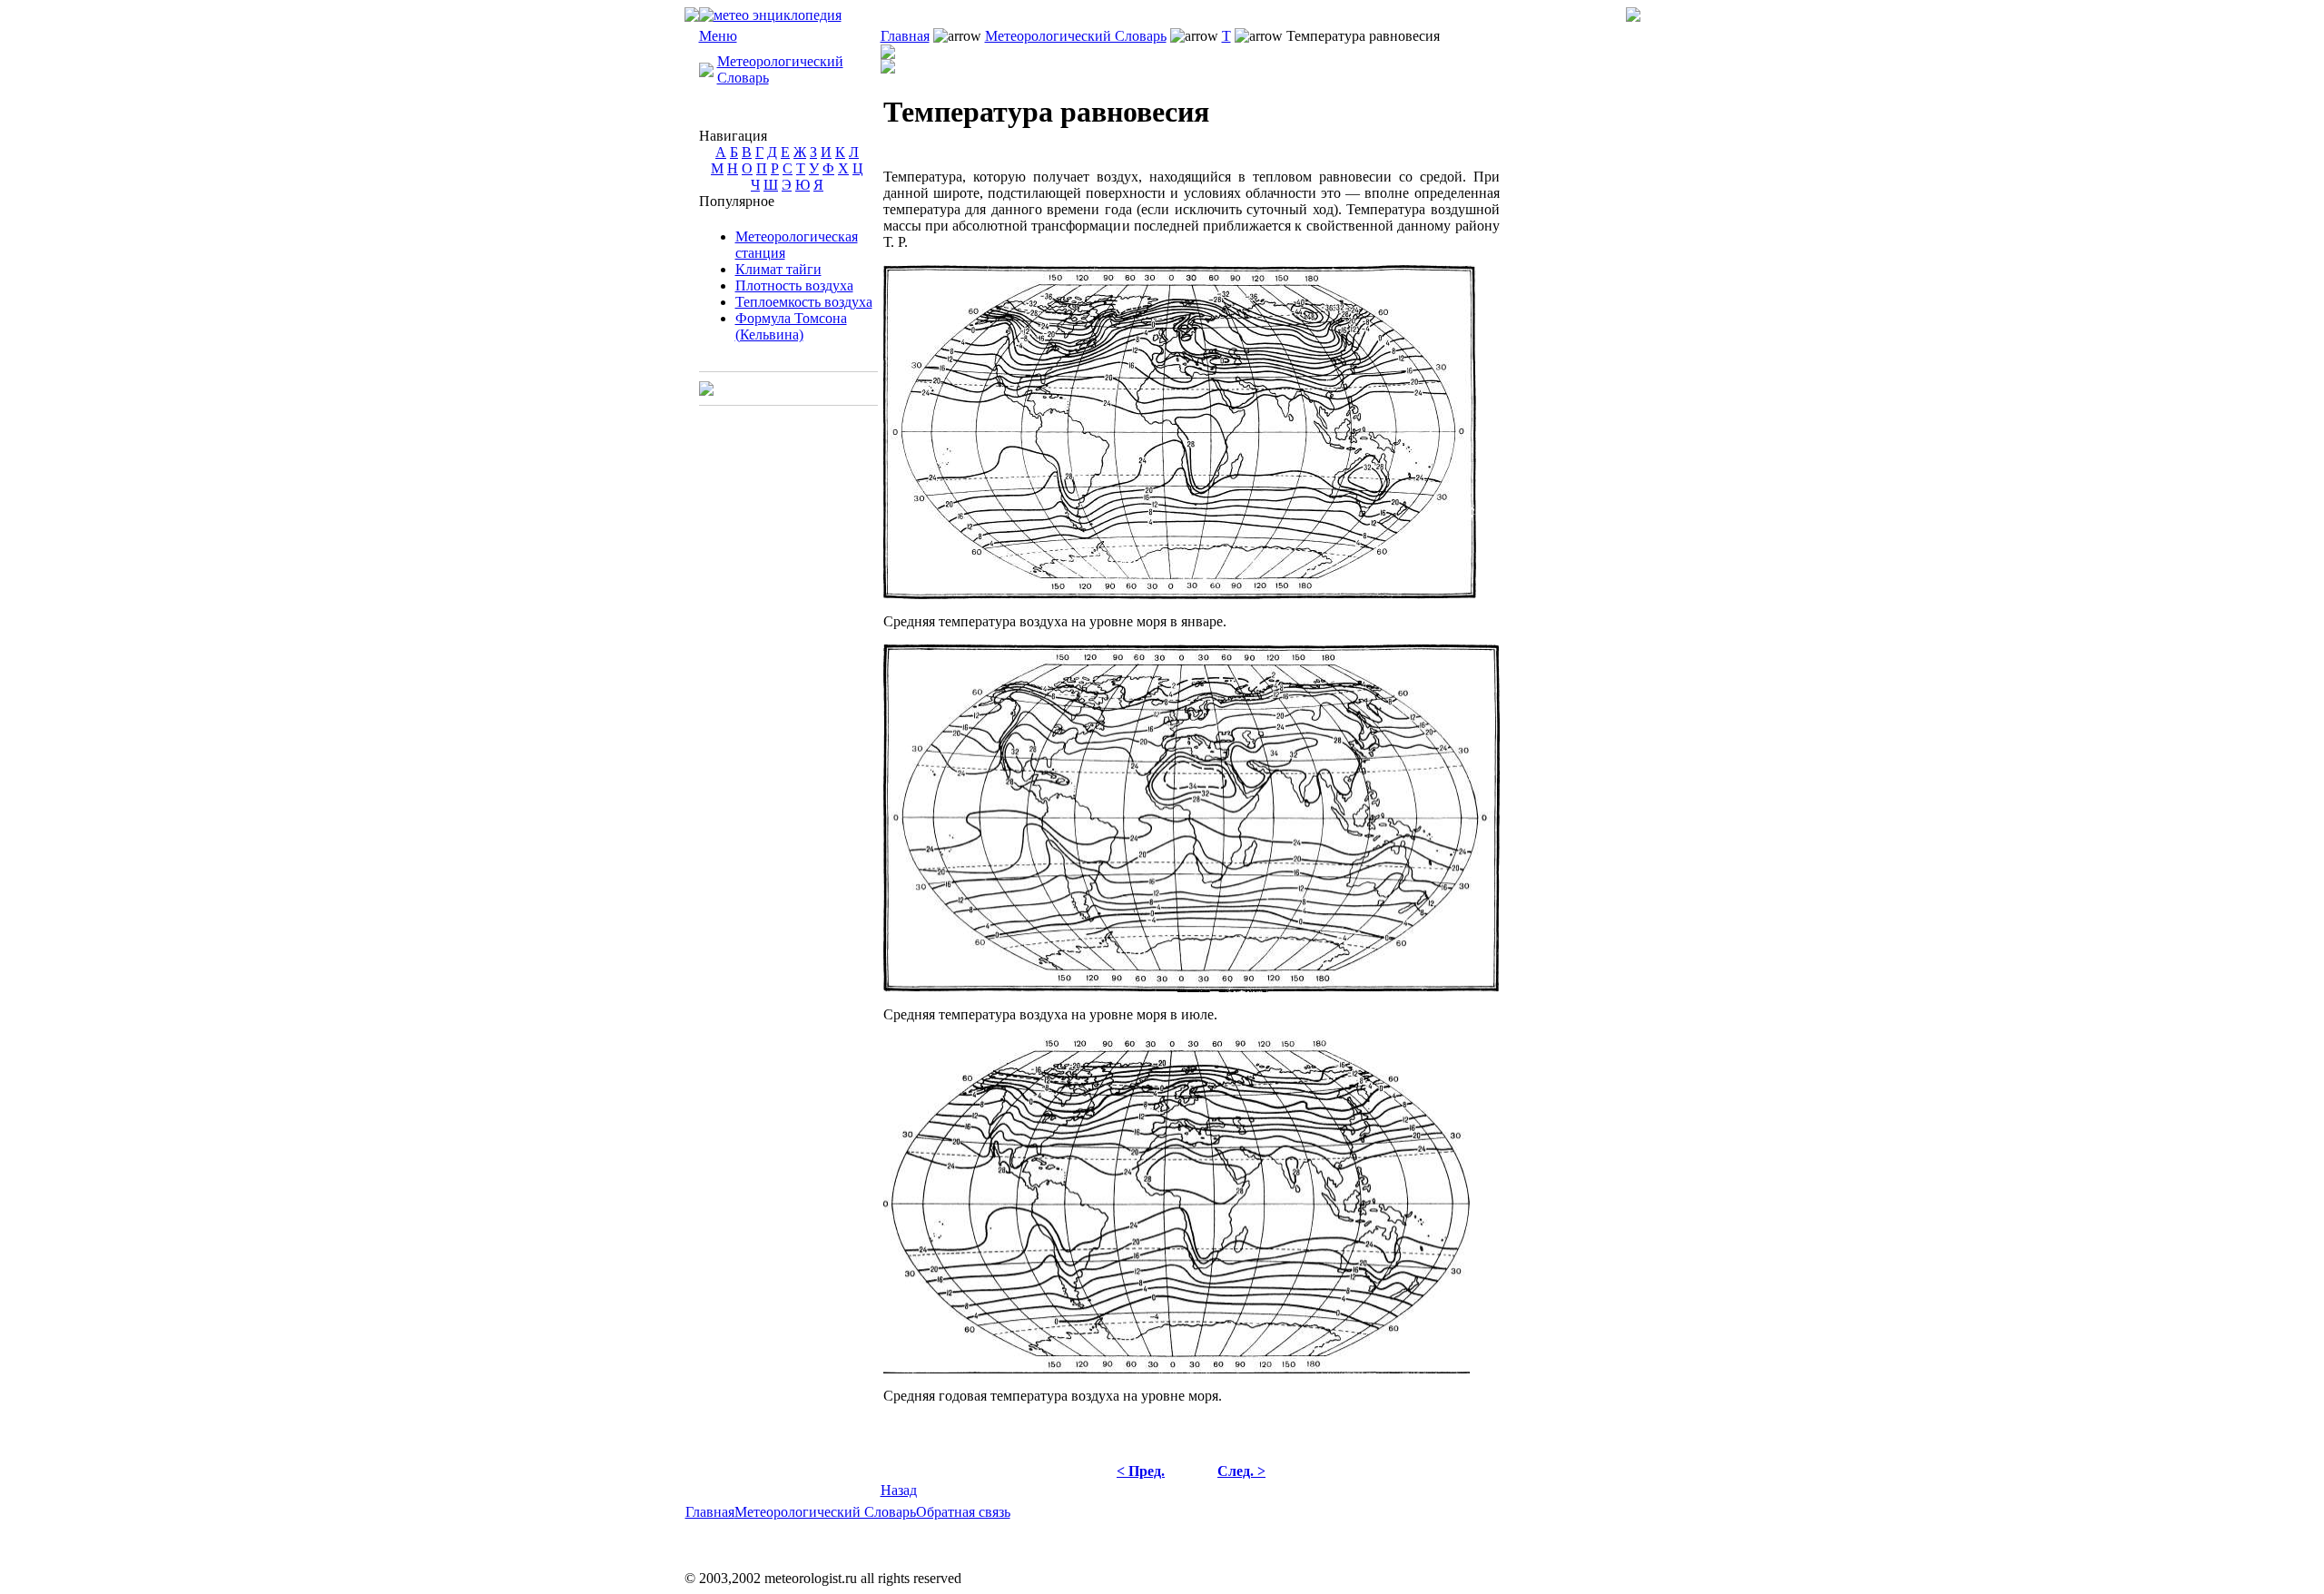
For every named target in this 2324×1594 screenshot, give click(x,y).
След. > (1241, 1471)
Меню (718, 36)
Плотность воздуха (794, 285)
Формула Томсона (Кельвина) (791, 326)
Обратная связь (963, 1512)
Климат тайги (778, 269)
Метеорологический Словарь (1076, 36)
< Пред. (1141, 1471)
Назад (899, 1490)
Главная (905, 36)
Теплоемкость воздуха (804, 302)
